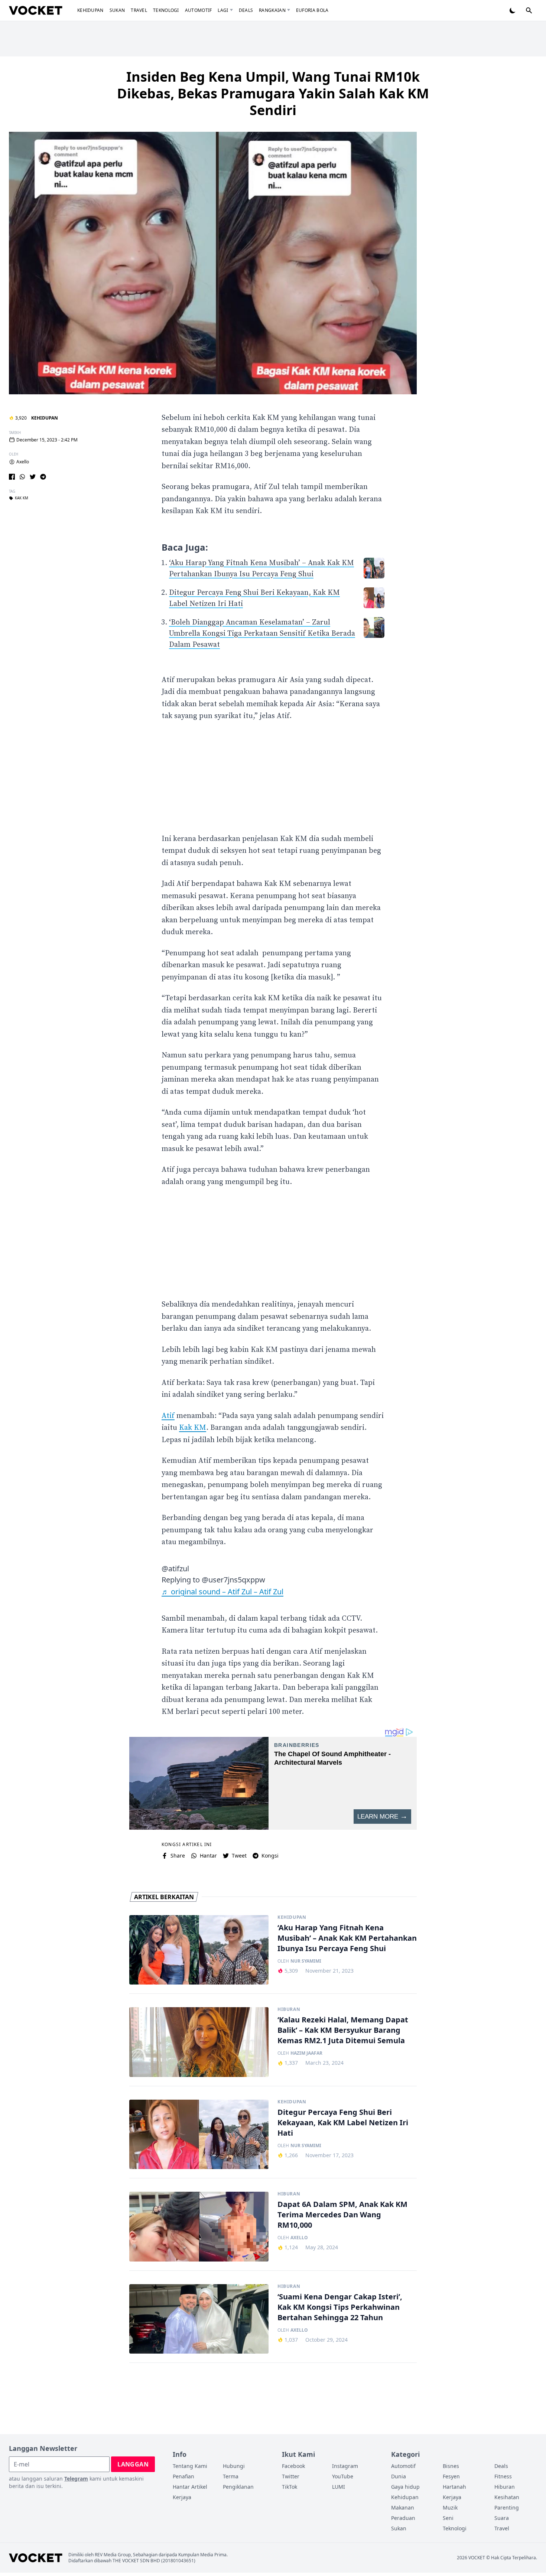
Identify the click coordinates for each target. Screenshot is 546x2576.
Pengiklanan (238, 2487)
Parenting (507, 2507)
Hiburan (289, 2009)
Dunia (399, 2476)
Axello (23, 462)
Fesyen (451, 2476)
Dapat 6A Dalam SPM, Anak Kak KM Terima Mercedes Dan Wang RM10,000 (342, 2215)
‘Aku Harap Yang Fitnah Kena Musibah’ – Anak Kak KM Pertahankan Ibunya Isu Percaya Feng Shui (347, 1938)
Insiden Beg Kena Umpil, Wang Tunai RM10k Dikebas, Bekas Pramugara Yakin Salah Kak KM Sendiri (273, 93)
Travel (139, 10)
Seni (448, 2518)
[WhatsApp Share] (22, 477)
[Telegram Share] (43, 477)
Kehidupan (90, 10)
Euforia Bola (312, 10)
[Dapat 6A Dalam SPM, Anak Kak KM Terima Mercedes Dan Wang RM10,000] (199, 2227)
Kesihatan (507, 2497)
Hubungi (234, 2466)
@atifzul (175, 1569)
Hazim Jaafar (306, 2053)
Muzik (450, 2507)
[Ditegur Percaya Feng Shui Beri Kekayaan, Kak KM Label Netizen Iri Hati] (199, 2135)
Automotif (199, 10)
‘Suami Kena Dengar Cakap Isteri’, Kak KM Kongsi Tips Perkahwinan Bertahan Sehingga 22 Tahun (340, 2307)
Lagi (223, 10)
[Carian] (529, 10)
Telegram (76, 2479)
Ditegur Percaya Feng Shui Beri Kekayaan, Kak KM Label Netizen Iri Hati (343, 2122)
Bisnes (451, 2466)
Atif (168, 1416)
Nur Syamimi (306, 1961)
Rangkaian (272, 10)
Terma (231, 2476)
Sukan (117, 10)
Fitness (503, 2476)
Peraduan (403, 2518)
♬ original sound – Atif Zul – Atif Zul (222, 1592)
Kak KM (22, 498)
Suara (502, 2518)
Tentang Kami (190, 2466)
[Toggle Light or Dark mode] (513, 10)
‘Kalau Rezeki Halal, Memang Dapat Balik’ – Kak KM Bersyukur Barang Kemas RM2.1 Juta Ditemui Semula (343, 2030)
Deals (246, 10)
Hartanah (454, 2487)
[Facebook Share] (12, 477)
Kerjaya (182, 2497)
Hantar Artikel (190, 2487)
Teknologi (166, 10)
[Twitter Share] (33, 477)
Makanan (403, 2507)
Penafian (183, 2476)
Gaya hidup (405, 2487)
